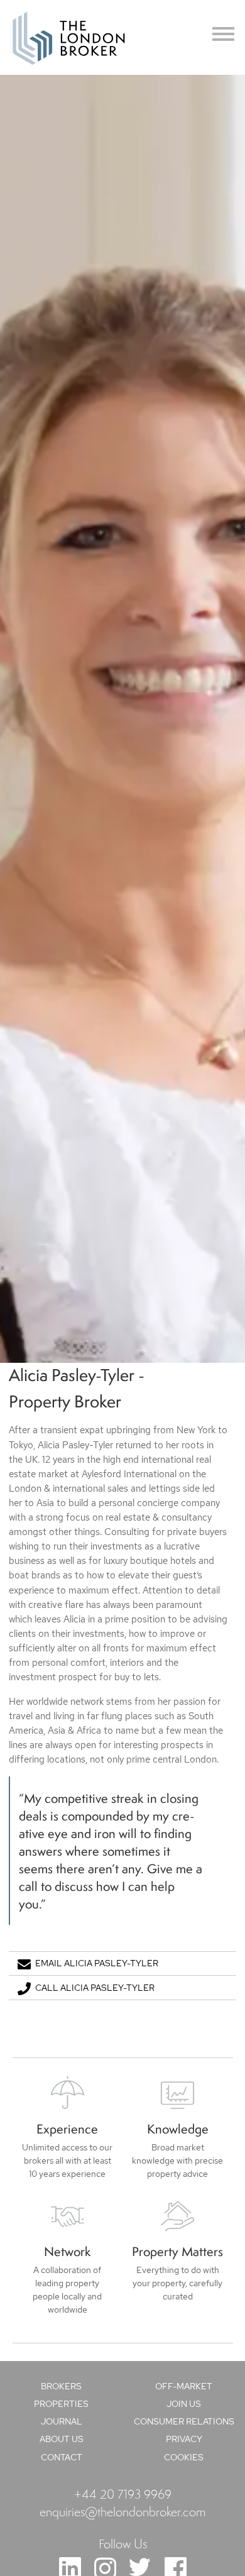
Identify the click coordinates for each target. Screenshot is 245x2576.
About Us (62, 2439)
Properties (61, 2404)
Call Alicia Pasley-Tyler (95, 1988)
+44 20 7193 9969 (123, 2494)
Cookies (184, 2457)
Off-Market (184, 2386)
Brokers (61, 2386)
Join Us (184, 2404)
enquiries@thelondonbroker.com (122, 2511)
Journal (62, 2421)
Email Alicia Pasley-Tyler (97, 1963)
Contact (62, 2457)
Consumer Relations (184, 2421)
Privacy (184, 2439)
